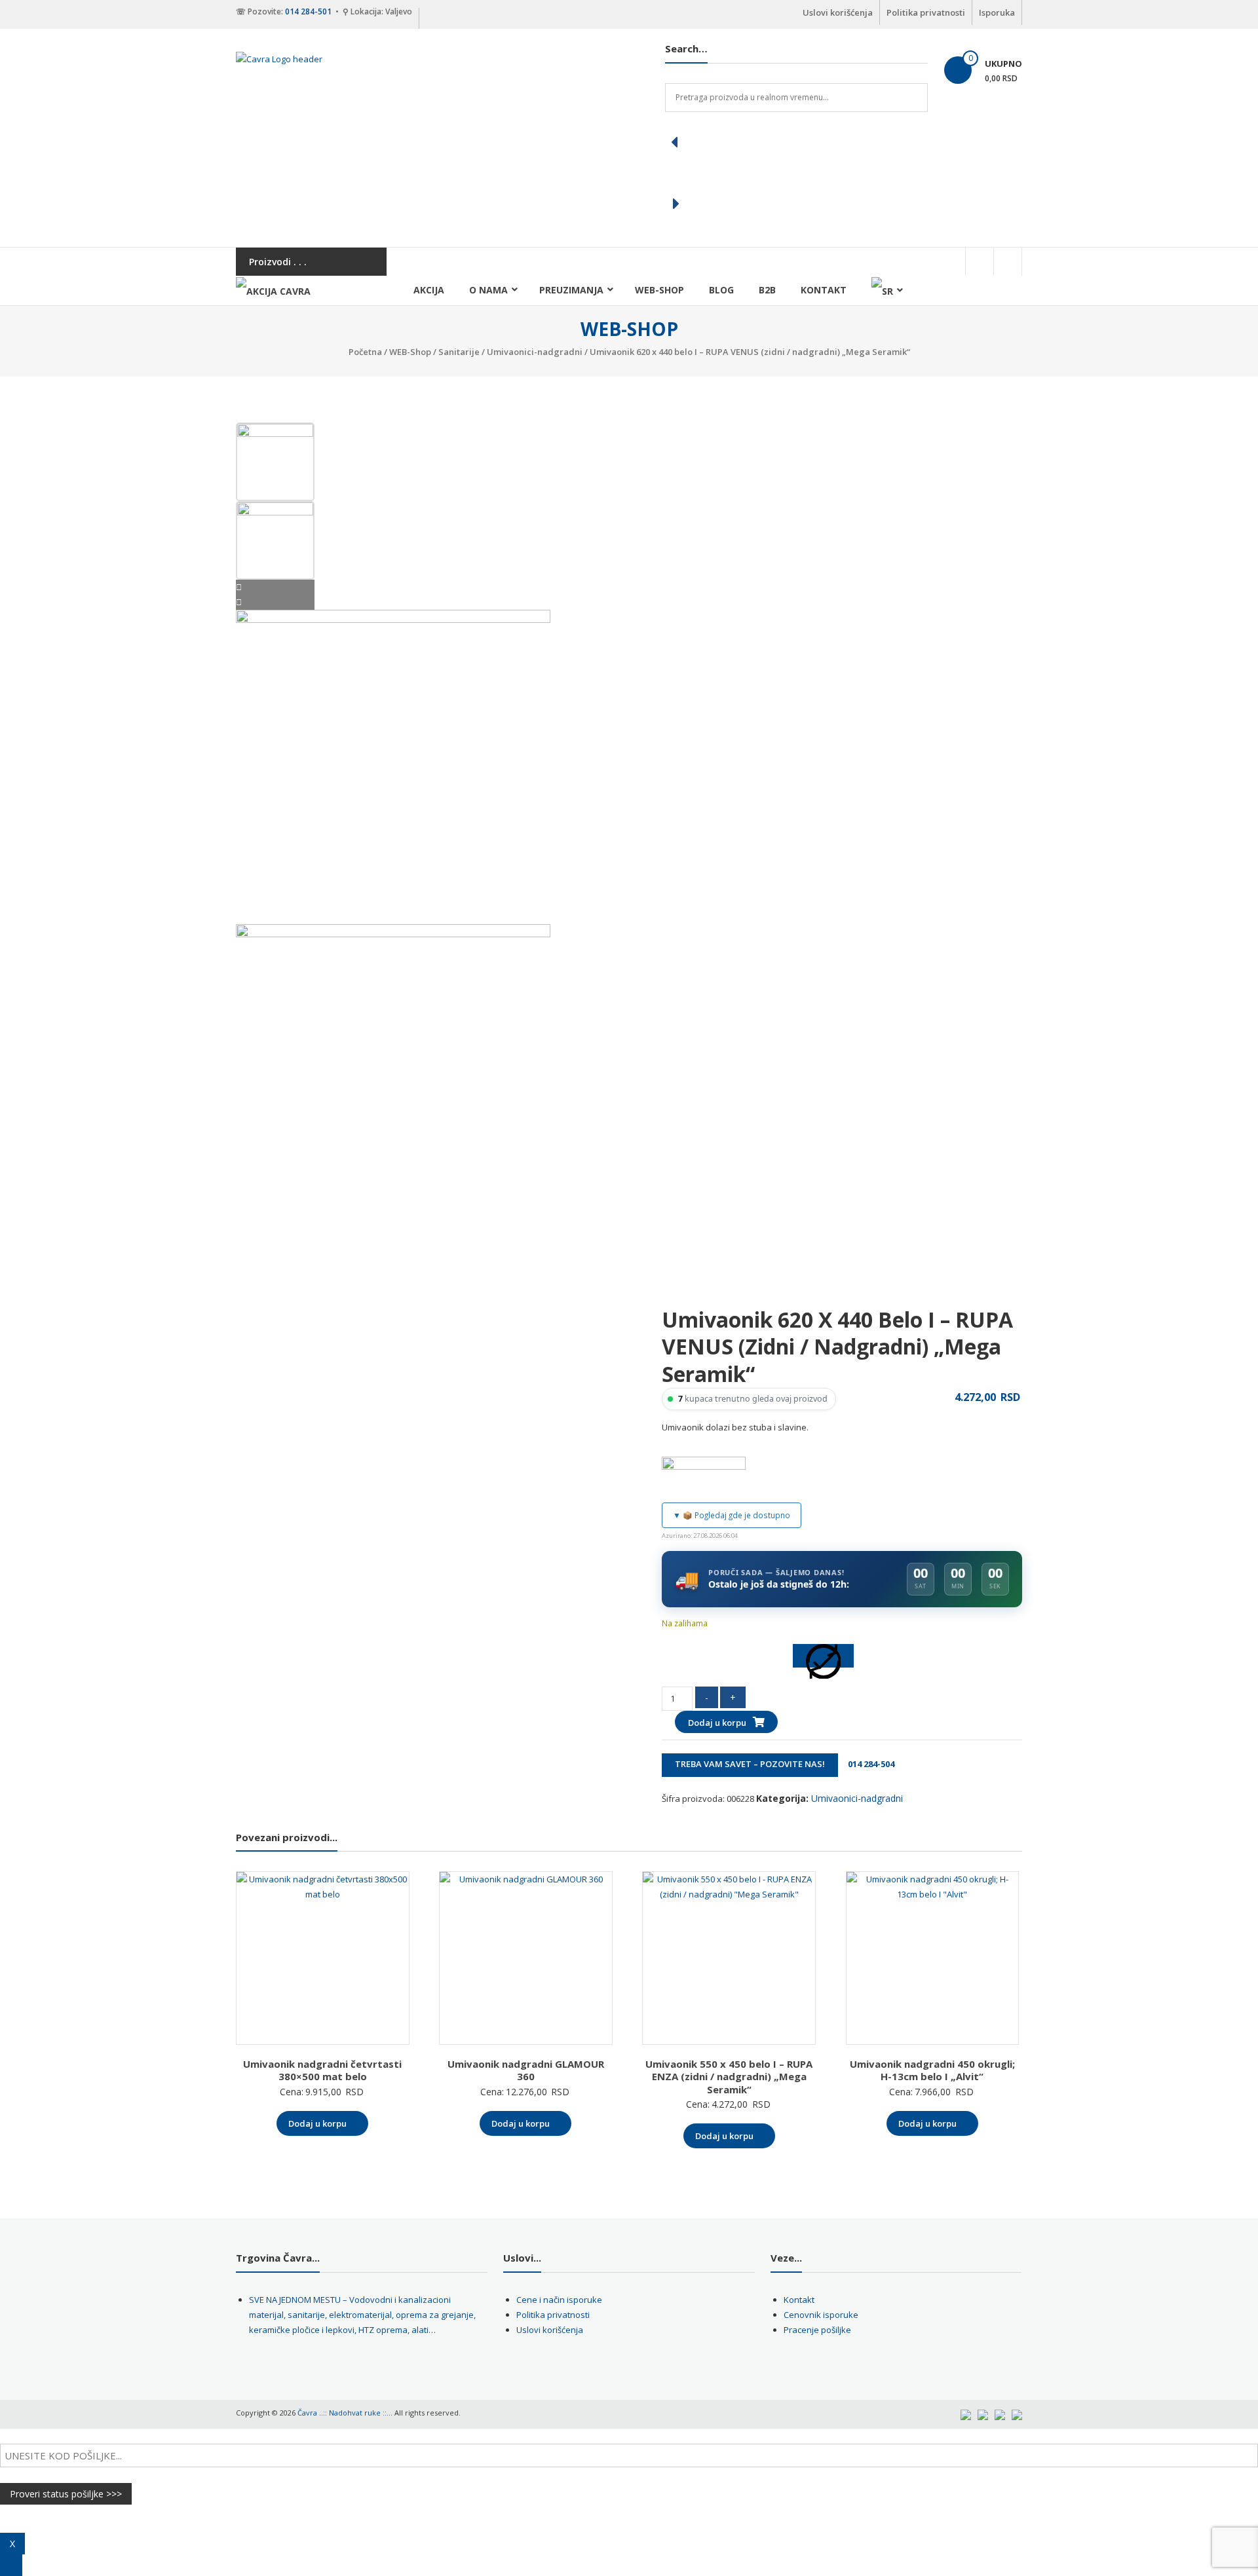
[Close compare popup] (11, 2565)
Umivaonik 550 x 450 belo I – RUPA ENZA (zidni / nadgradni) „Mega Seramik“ (729, 2077)
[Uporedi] (823, 1656)
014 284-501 (308, 11)
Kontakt (824, 290)
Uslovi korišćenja (838, 12)
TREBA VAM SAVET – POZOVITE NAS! (750, 1764)
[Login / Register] (1008, 262)
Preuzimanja (571, 290)
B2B (767, 290)
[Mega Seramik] (704, 1476)
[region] (796, 173)
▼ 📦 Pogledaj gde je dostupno (732, 1515)
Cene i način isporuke (559, 2300)
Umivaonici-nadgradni (535, 352)
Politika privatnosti (926, 12)
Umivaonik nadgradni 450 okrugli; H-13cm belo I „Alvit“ (932, 2070)
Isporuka (997, 12)
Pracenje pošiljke (817, 2330)
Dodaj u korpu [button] (317, 2123)
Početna (365, 352)
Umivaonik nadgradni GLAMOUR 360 (526, 2070)
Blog (721, 290)
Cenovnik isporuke (821, 2315)
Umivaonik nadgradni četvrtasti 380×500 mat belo (322, 2070)
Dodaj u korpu (717, 1723)
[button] (796, 142)
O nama (488, 290)
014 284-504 (867, 1764)
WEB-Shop (659, 290)
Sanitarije (459, 352)
